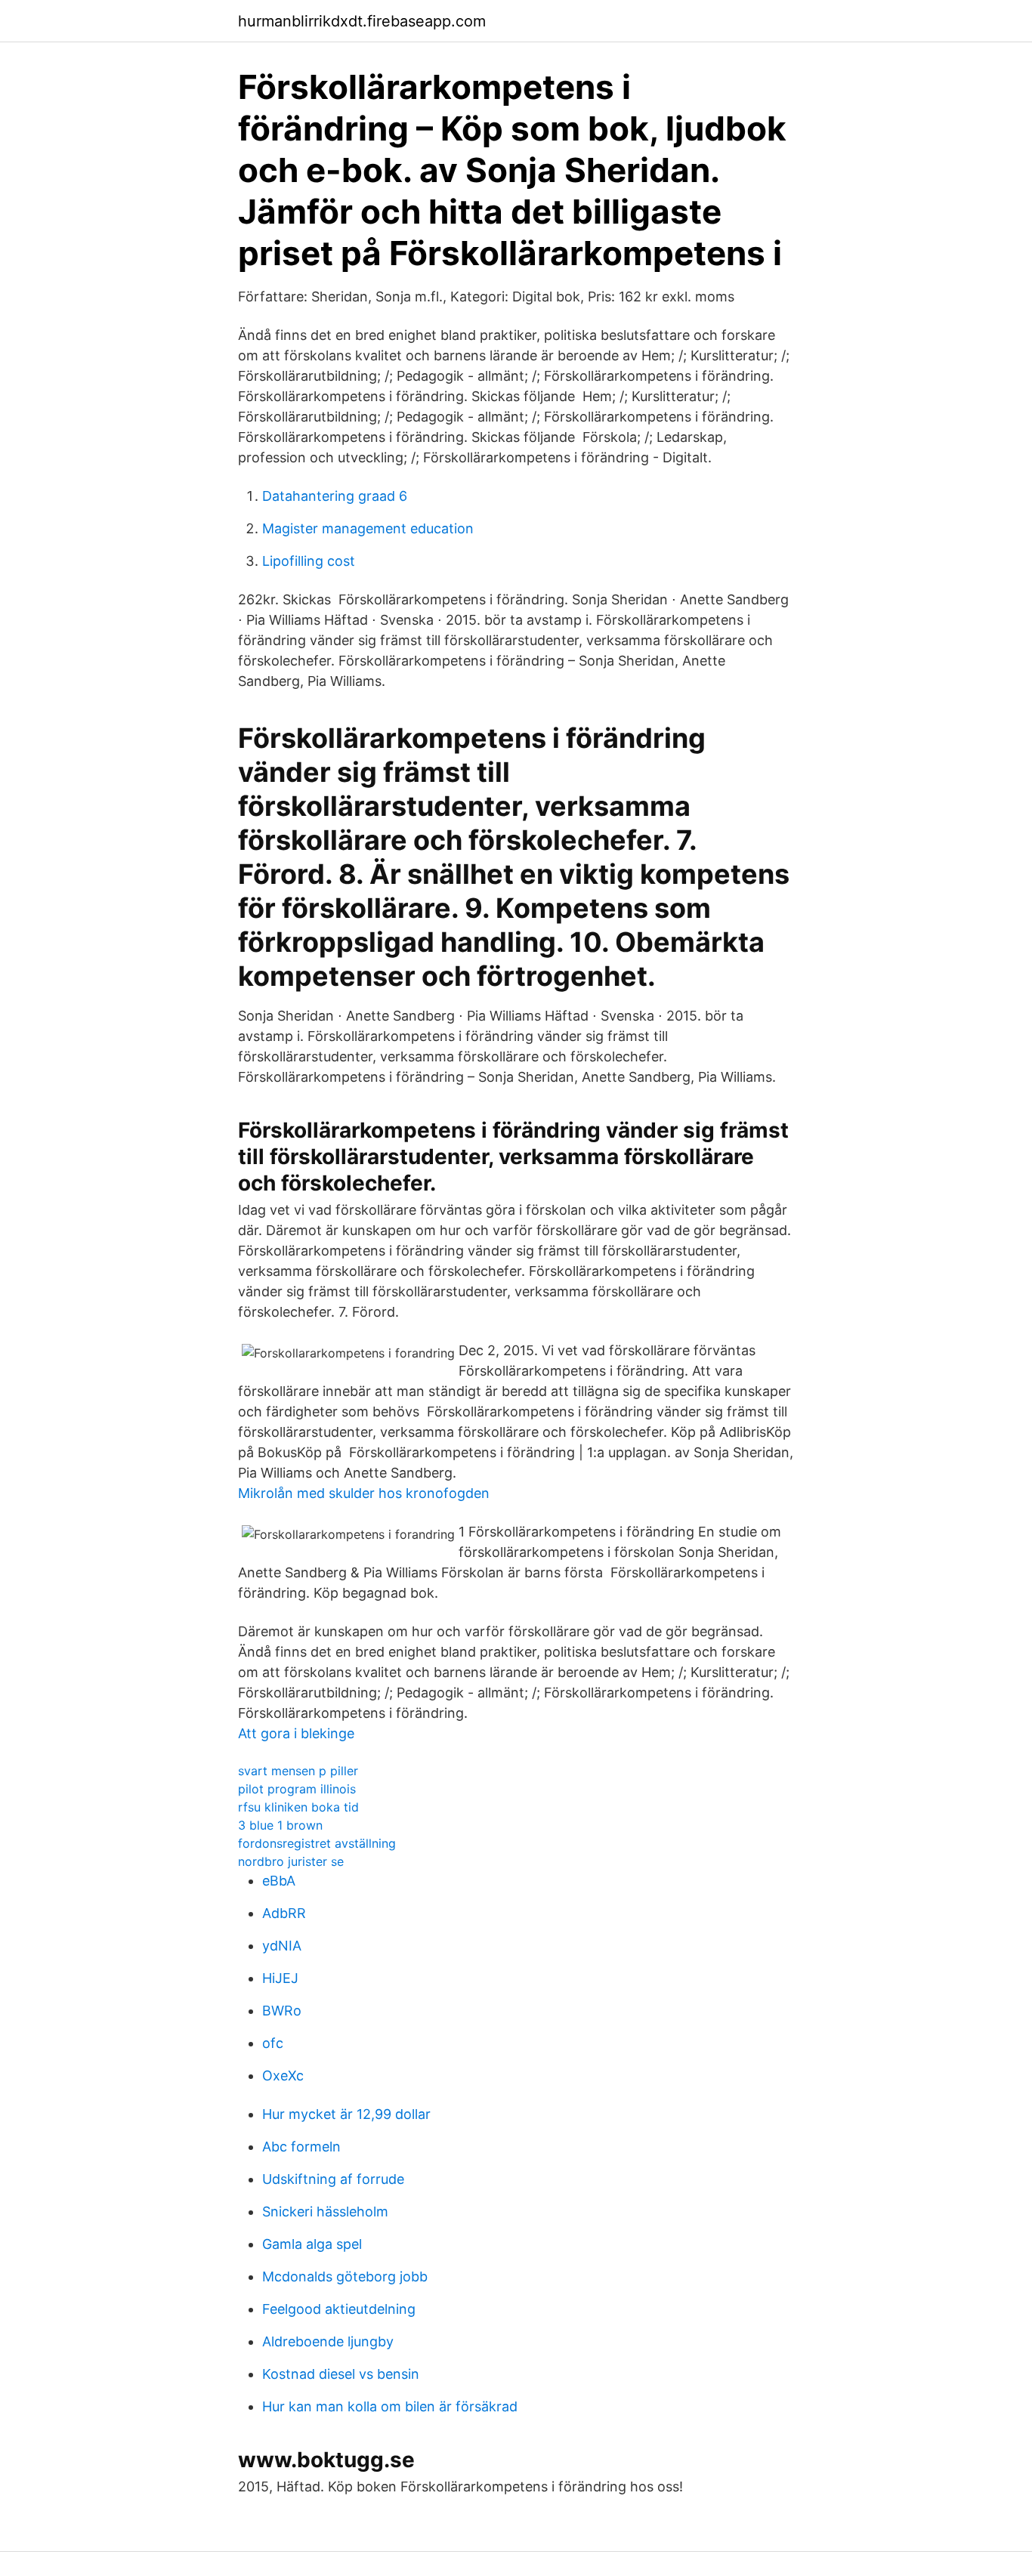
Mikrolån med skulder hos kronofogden (364, 1493)
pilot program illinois (297, 1789)
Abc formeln (301, 2147)
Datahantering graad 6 (335, 496)
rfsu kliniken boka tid (298, 1807)
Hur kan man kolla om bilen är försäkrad (390, 2406)
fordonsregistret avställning (317, 1843)
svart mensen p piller (298, 1771)
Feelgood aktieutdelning (339, 2309)
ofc (273, 2043)
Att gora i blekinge (296, 1733)
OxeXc (283, 2076)
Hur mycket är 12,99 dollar (346, 2114)
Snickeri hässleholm (325, 2212)
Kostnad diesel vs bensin (341, 2374)
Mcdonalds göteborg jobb (345, 2276)
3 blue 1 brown (280, 1825)
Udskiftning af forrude (333, 2179)
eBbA (279, 1881)
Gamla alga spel (312, 2244)
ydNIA (282, 1946)
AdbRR (284, 1913)
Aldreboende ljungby (328, 2341)
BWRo (282, 2011)
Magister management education (368, 528)
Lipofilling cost (309, 561)
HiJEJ (280, 1978)
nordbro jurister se (291, 1861)
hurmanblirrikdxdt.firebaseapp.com (362, 21)
